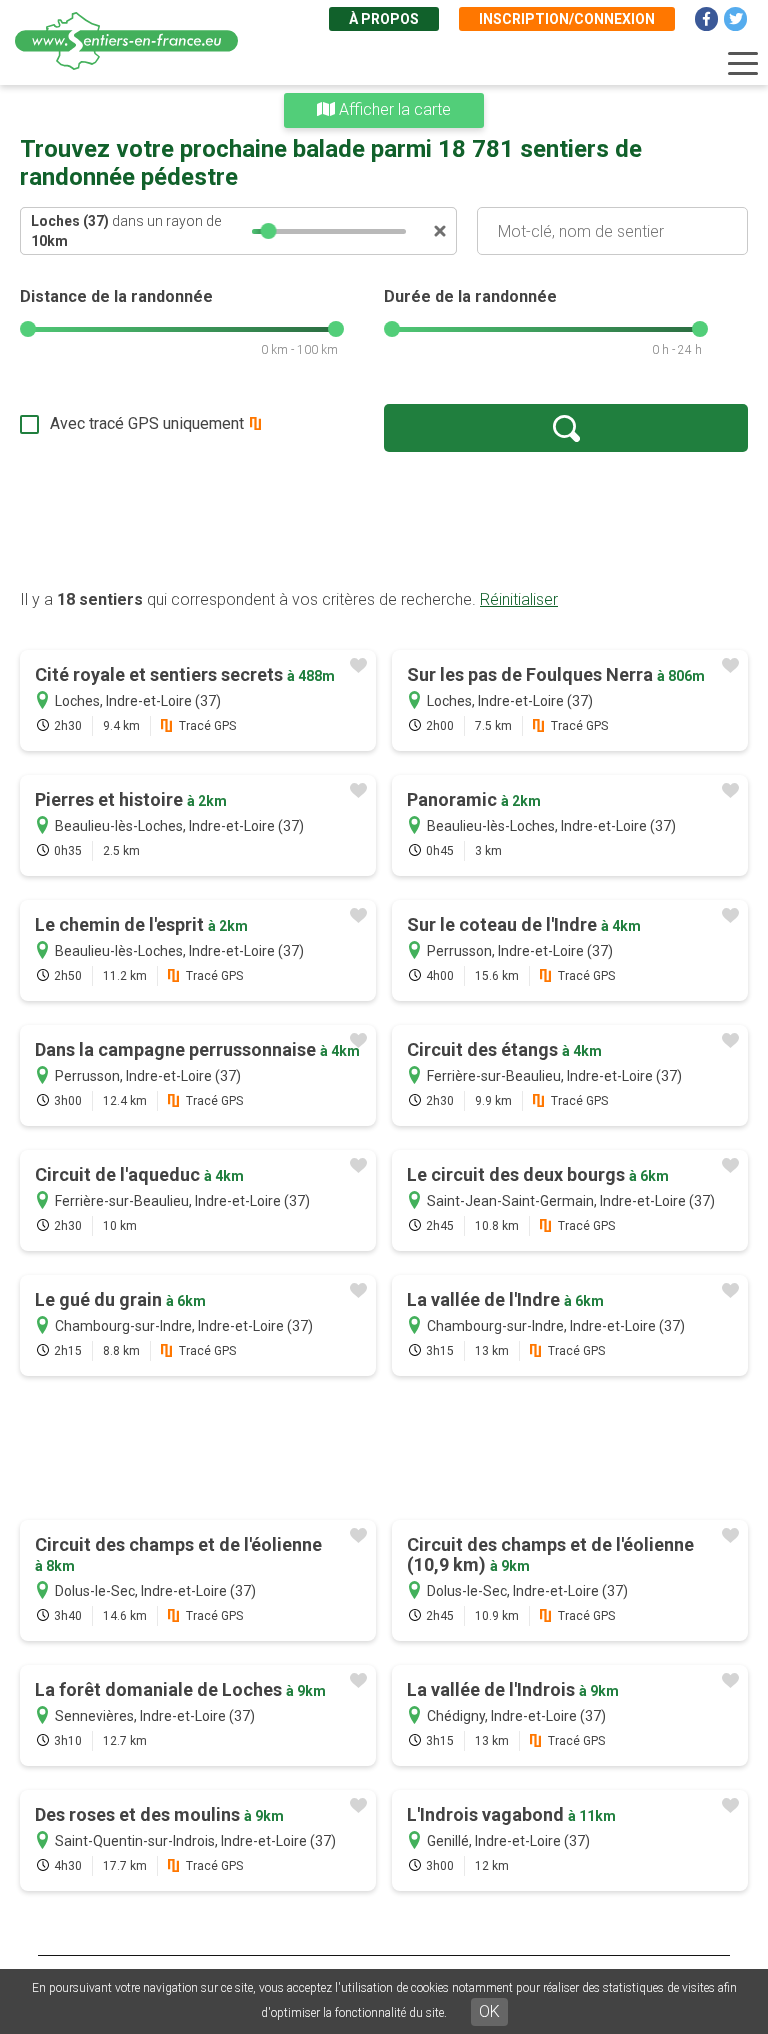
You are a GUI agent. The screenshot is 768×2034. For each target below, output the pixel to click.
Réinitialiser (519, 599)
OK (489, 2011)
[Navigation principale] (743, 64)
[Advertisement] (384, 520)
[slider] (269, 231)
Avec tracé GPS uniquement (147, 423)
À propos (384, 19)
